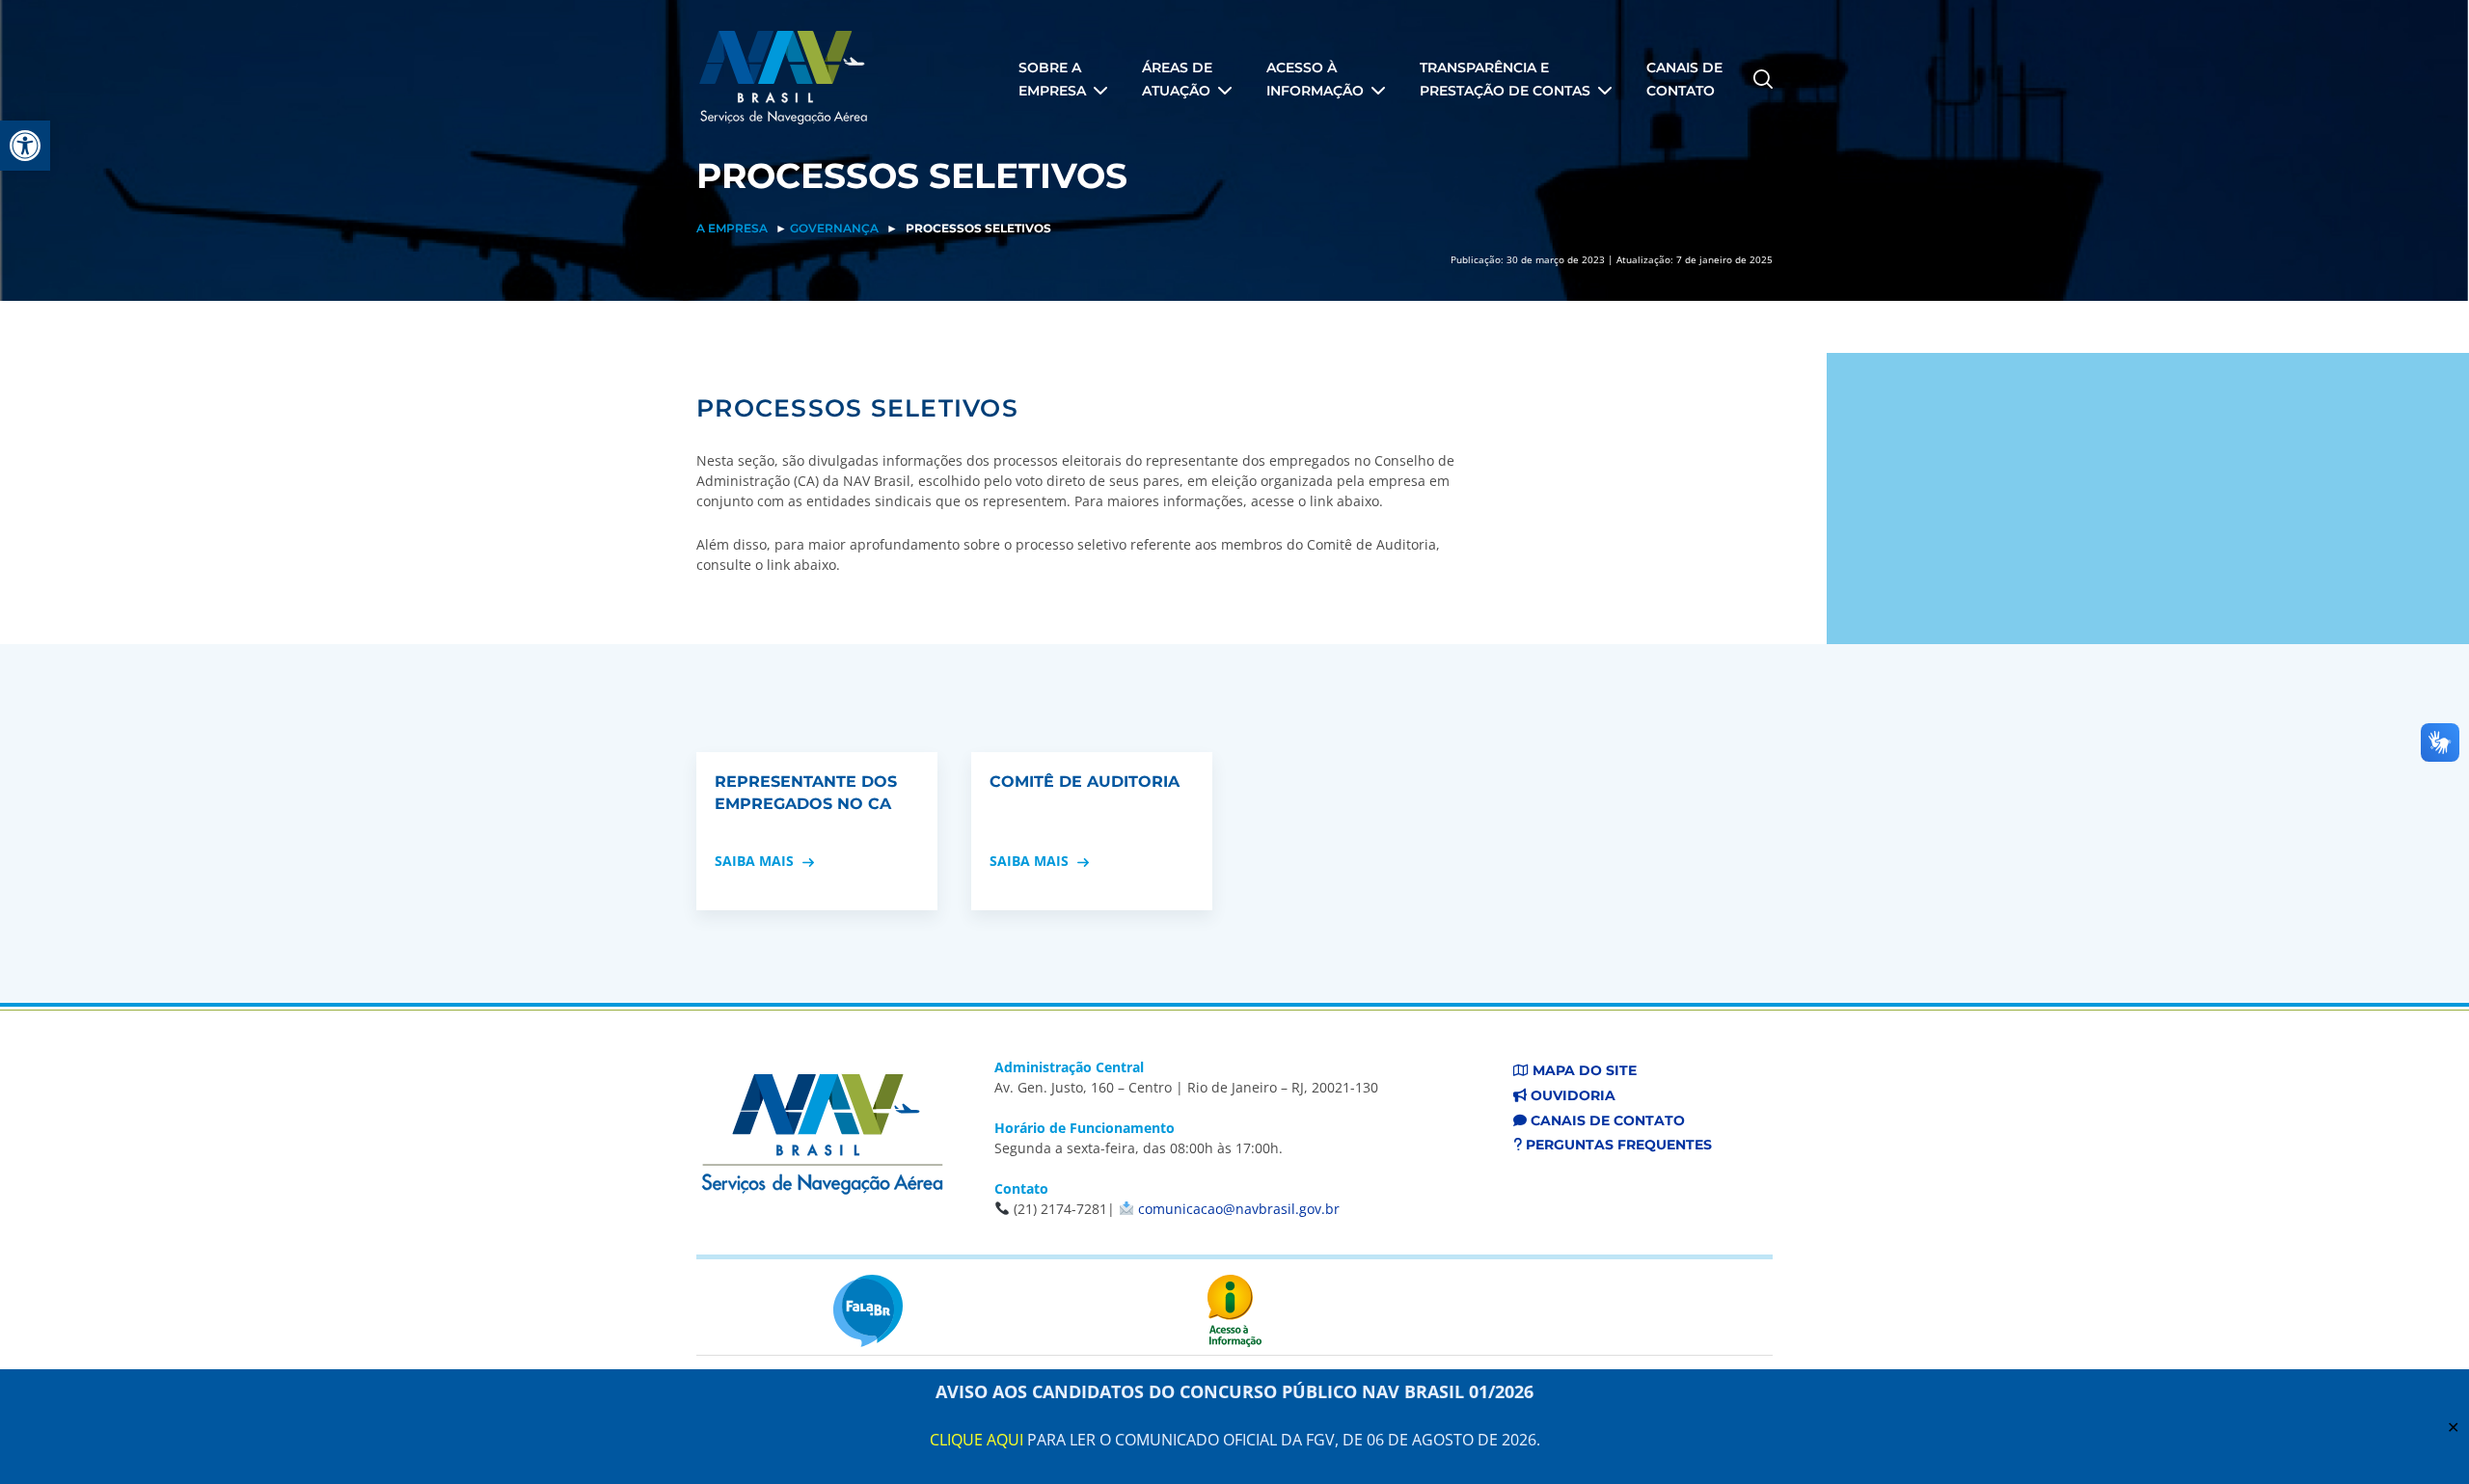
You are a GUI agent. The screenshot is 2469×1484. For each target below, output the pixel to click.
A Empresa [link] (732, 228)
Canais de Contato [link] (1606, 1120)
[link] (25, 146)
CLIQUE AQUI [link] (977, 1440)
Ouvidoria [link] (1571, 1095)
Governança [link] (834, 228)
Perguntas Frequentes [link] (1617, 1145)
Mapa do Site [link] (1583, 1070)
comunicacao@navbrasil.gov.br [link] (1239, 1209)
